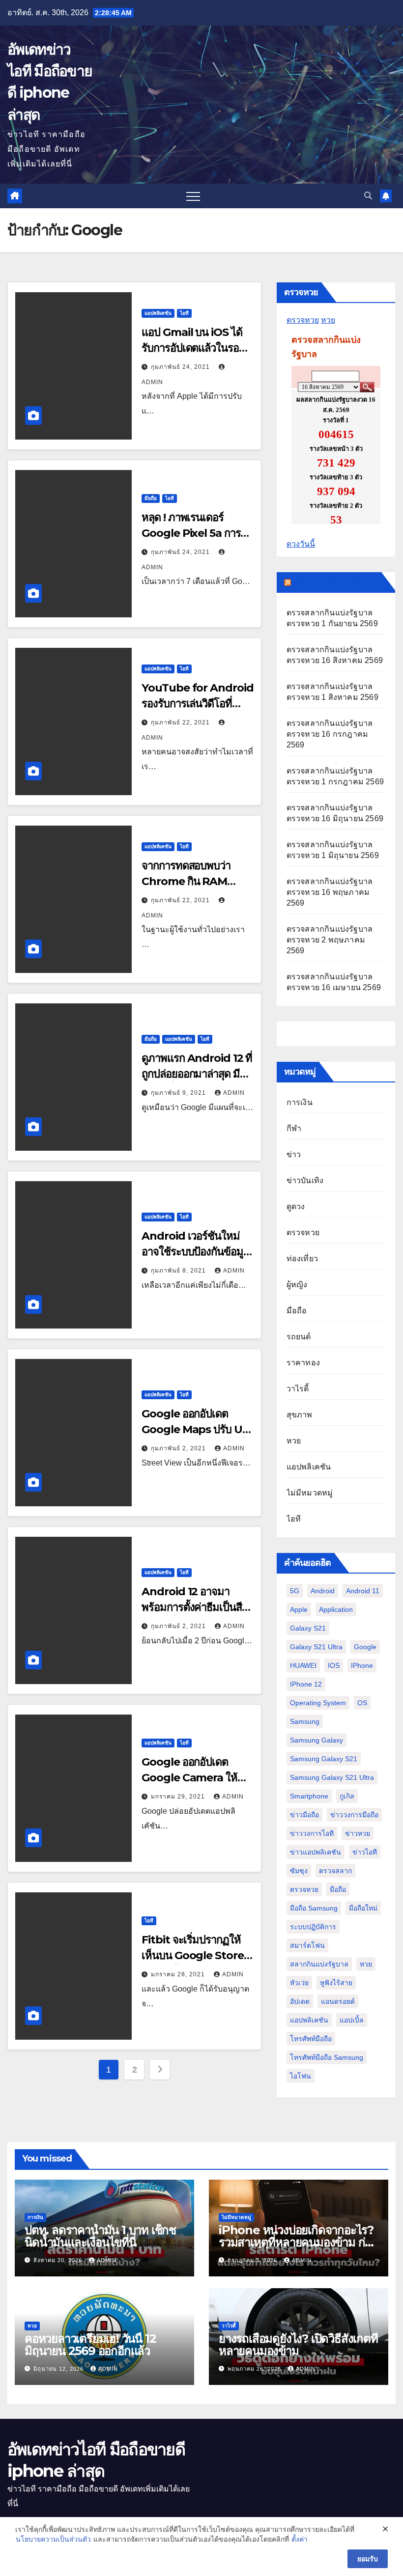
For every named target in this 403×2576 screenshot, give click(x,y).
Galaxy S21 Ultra (316, 1647)
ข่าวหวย (358, 1833)
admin (234, 1093)
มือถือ (151, 498)
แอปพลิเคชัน (158, 313)
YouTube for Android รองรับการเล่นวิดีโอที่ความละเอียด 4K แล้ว (197, 704)
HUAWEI (303, 1665)
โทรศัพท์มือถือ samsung (327, 2057)
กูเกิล (347, 1796)
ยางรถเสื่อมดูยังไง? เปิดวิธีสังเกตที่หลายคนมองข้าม (298, 2345)
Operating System (318, 1703)
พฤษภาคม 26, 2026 (255, 2369)
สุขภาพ (300, 1415)
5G (295, 1591)
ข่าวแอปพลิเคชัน (316, 1852)
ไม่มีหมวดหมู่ (310, 1493)
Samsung (305, 1721)
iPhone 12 (306, 1684)
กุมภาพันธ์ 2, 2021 (179, 1448)
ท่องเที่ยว (302, 1259)
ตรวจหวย (303, 320)
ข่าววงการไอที (312, 1833)
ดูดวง (296, 1206)
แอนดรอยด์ (338, 2001)
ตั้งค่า (300, 2539)
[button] (368, 196)
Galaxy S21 (308, 1628)
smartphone (309, 1796)
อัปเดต (300, 2001)
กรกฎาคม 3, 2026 (253, 2260)
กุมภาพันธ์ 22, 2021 (181, 722)
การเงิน (300, 1102)
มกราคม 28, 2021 (179, 1974)
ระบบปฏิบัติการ (313, 1927)
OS (362, 1703)
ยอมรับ (368, 2559)
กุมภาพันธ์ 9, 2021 (179, 1093)
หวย (328, 320)
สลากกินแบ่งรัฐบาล (319, 1964)
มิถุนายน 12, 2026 (59, 2369)
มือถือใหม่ (363, 1908)
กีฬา (294, 1128)
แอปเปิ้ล (352, 2020)
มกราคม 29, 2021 (179, 1797)
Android (323, 1591)
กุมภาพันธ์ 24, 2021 (181, 367)
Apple (299, 1609)
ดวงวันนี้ (301, 544)
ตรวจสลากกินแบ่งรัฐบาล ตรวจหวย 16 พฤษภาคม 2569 (330, 892)
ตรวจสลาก (335, 1871)
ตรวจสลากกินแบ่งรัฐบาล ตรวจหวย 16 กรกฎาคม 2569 (330, 734)
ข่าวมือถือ (304, 1815)
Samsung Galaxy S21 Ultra (332, 1777)
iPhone (362, 1665)
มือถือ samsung (314, 1908)
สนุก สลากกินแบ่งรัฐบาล (335, 582)
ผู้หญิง (297, 1285)
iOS (334, 1665)
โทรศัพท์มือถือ (311, 2039)
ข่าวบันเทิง (305, 1180)
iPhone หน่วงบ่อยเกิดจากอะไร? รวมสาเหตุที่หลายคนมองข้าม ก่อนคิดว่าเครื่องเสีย (299, 2242)
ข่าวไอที (365, 1852)
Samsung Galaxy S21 (324, 1759)
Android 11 (363, 1591)
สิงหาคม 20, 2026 (59, 2260)
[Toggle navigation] (193, 196)
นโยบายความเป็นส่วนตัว (53, 2539)
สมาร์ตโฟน (307, 1945)
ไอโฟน (301, 2076)
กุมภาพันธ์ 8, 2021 (179, 1271)
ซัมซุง (299, 1871)
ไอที (184, 313)
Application (336, 1609)
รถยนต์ (299, 1337)
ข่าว (294, 1154)
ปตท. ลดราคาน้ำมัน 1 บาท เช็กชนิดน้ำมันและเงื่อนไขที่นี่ (100, 2236)
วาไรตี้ (298, 1389)
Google (365, 1647)
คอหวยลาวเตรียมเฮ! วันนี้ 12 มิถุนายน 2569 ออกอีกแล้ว (90, 2345)
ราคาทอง (303, 1363)
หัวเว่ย (299, 1983)
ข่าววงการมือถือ (354, 1815)
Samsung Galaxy (317, 1740)
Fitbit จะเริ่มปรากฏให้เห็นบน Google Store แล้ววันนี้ (192, 1955)
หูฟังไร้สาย (336, 1983)
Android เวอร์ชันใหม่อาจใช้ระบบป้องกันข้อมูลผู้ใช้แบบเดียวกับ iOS (195, 1252)
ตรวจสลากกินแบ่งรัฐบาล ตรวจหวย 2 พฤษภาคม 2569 (330, 940)
